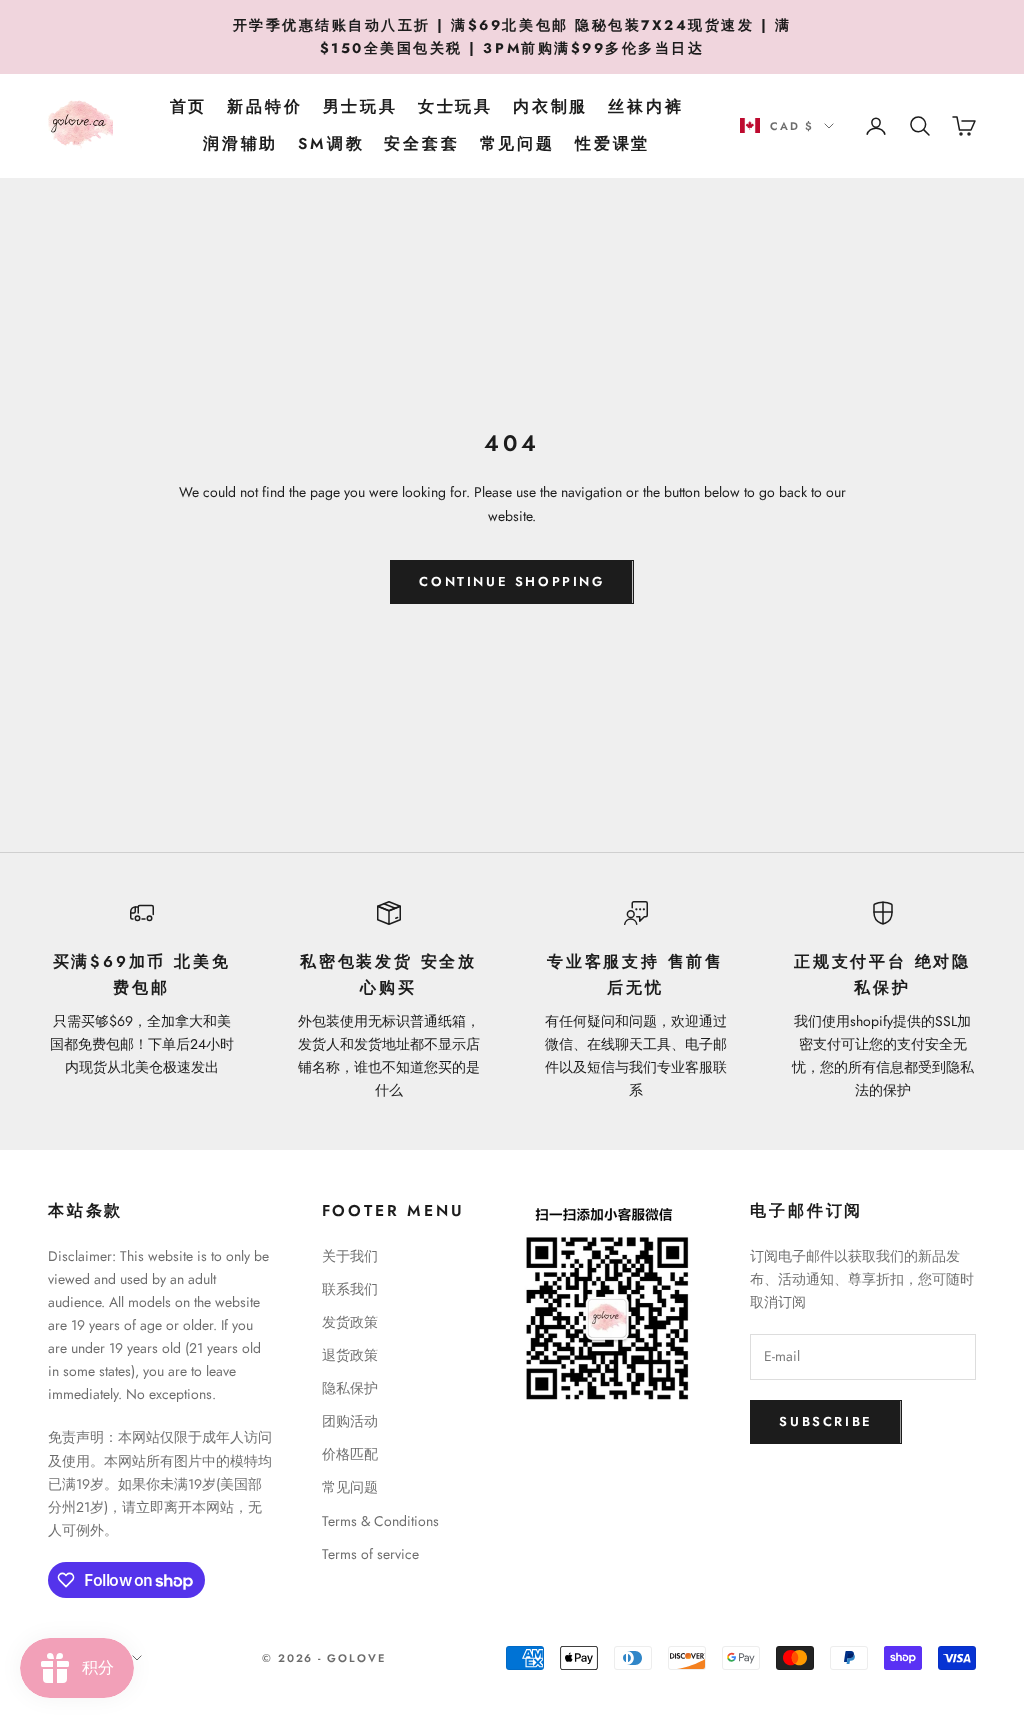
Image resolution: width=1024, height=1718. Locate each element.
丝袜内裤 (645, 106)
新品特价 (264, 106)
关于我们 (350, 1256)
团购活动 (350, 1421)
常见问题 (517, 143)
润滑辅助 (240, 143)
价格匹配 (350, 1454)
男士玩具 (360, 106)
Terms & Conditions (380, 1521)
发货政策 (350, 1322)
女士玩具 (455, 106)
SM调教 (331, 143)
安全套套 (421, 143)
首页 (189, 106)
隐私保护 (350, 1388)
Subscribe (825, 1421)
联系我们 (350, 1289)
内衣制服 (550, 106)
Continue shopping (511, 581)
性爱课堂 (612, 143)
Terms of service (370, 1554)
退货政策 (350, 1355)
